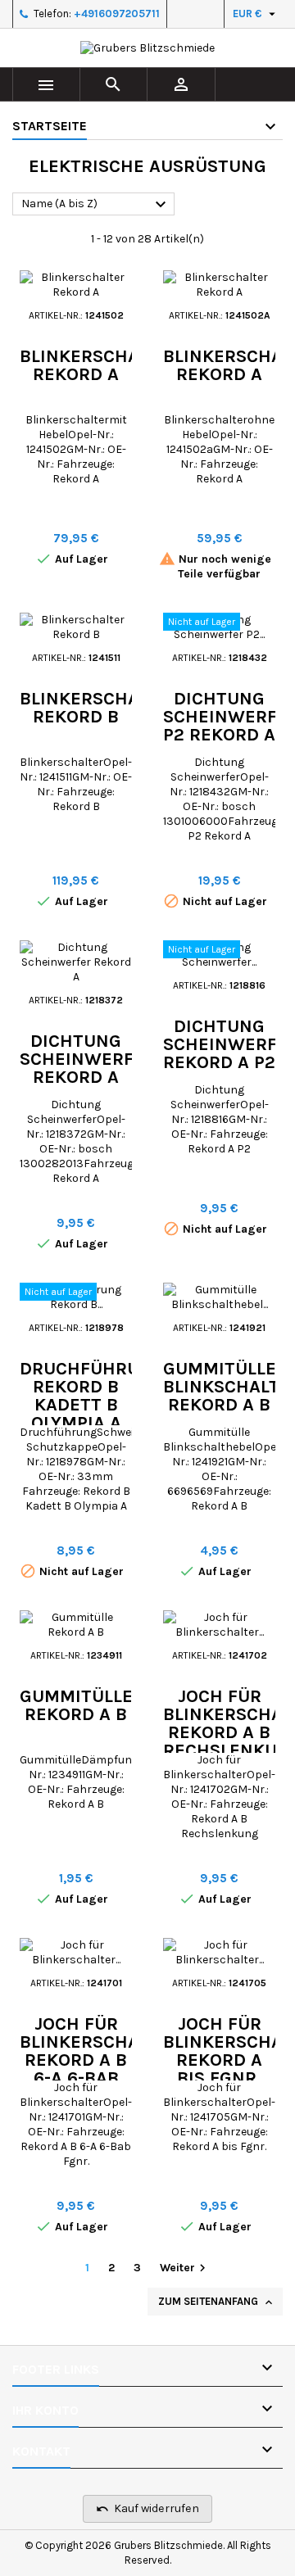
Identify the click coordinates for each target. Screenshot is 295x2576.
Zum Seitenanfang (217, 2302)
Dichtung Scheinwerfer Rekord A (88, 1059)
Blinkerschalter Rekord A (100, 365)
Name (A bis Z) (96, 205)
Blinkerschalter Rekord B (100, 708)
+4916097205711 (117, 14)
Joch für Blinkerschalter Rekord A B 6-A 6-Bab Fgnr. (100, 2060)
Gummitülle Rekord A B (76, 1705)
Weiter (185, 2268)
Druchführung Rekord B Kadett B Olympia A (92, 1396)
